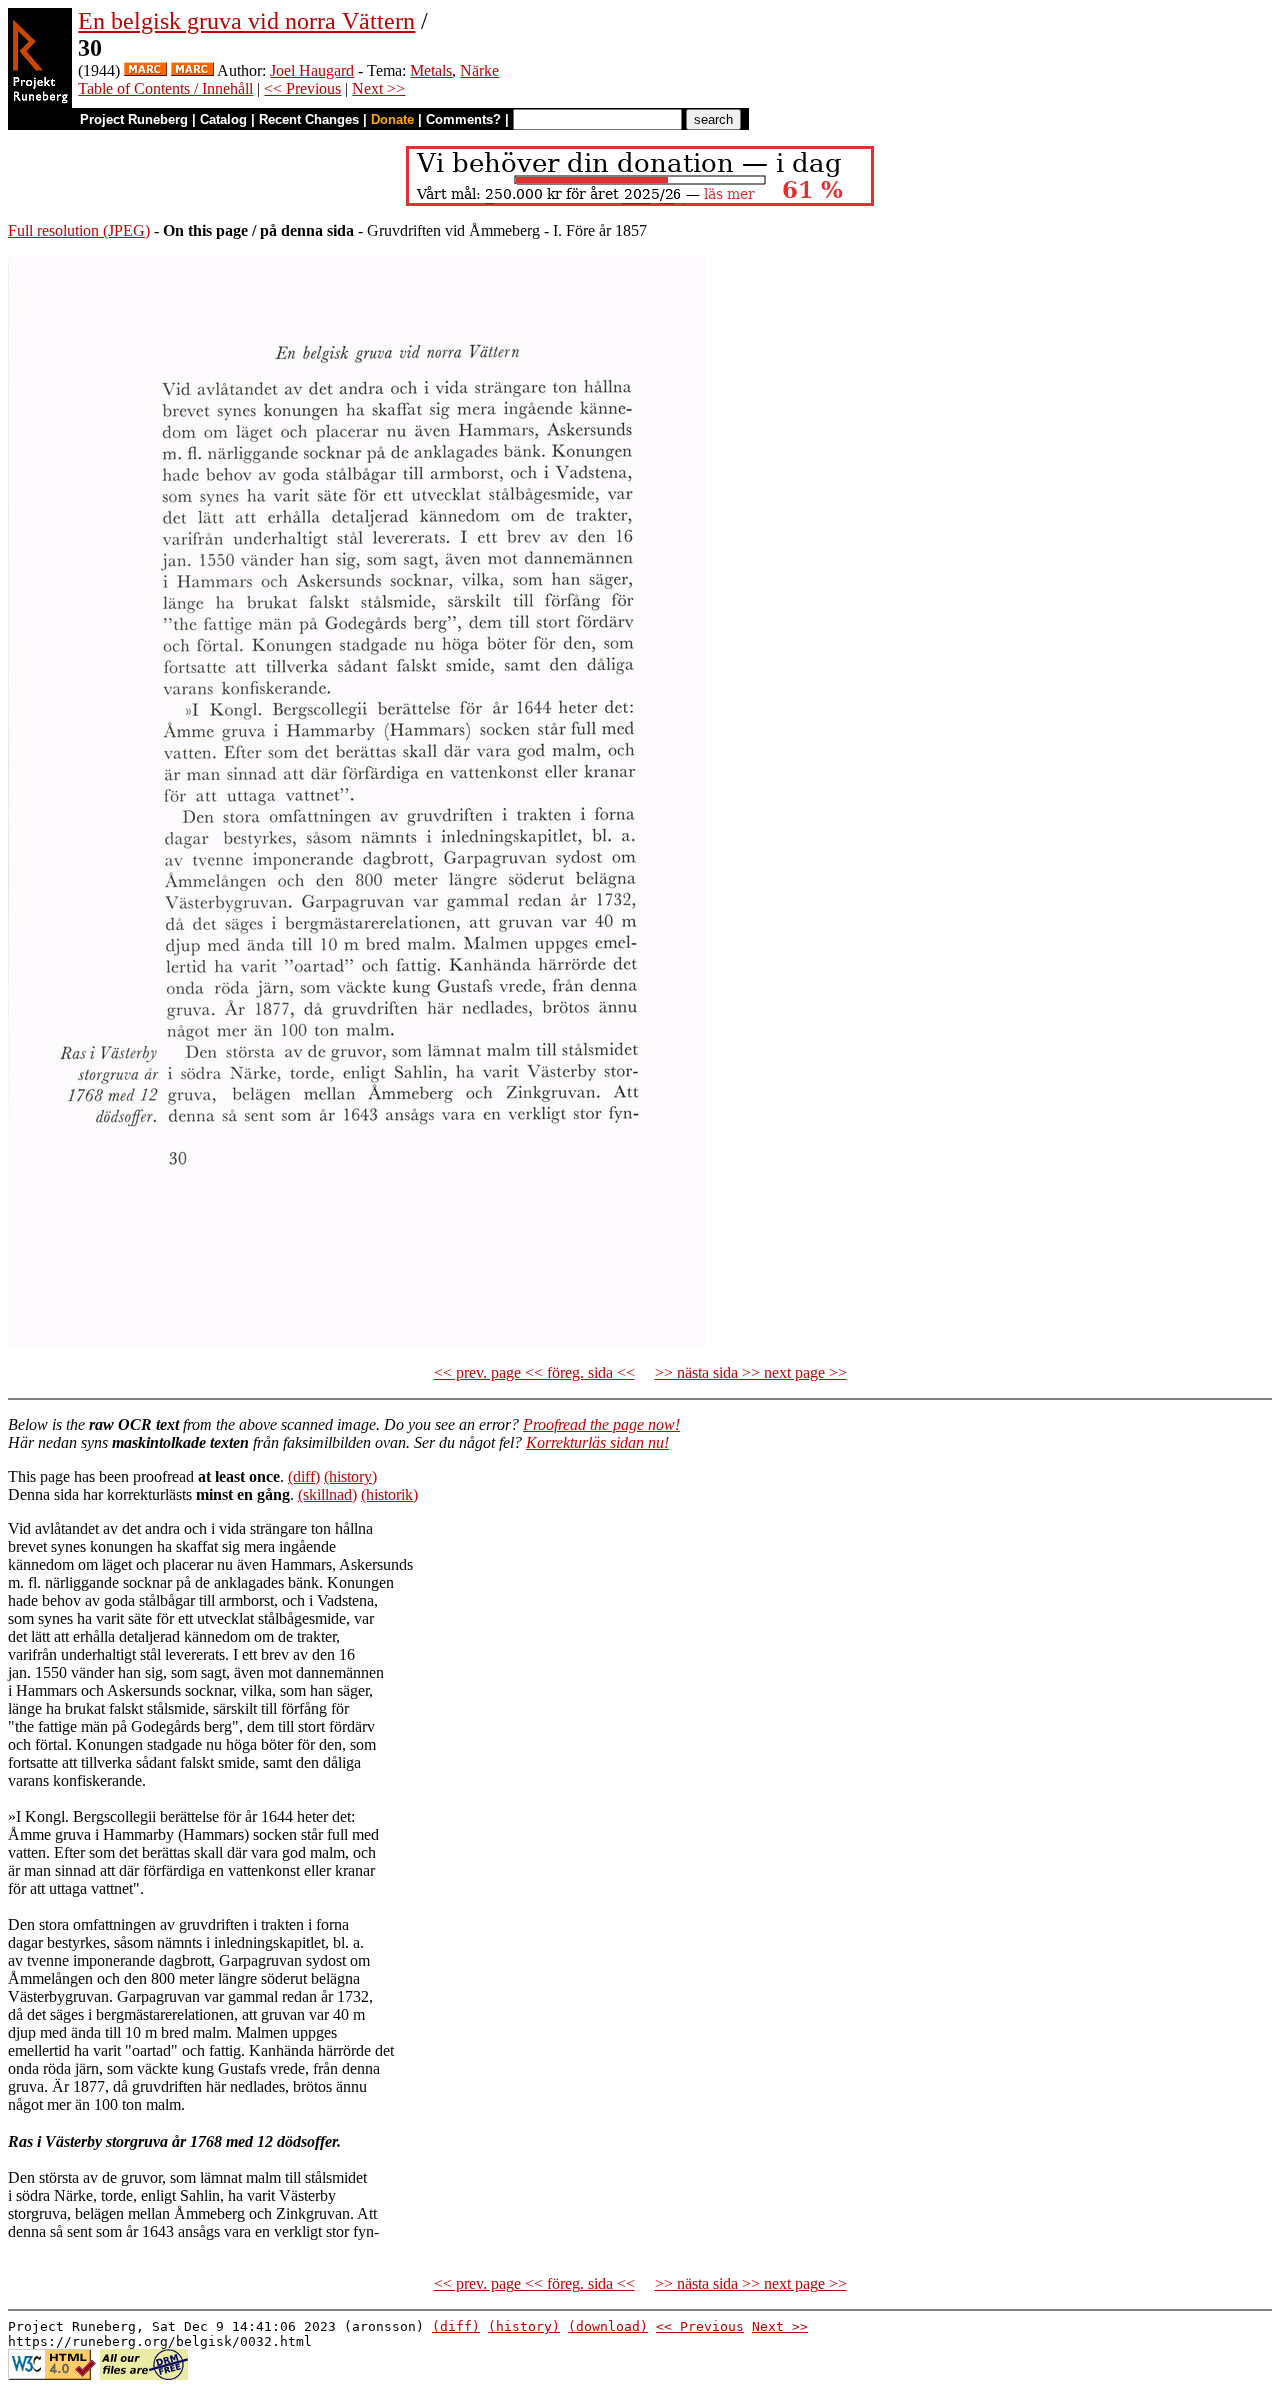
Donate (392, 119)
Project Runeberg (134, 119)
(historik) (389, 1494)
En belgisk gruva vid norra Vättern (246, 21)
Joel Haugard (312, 70)
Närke (479, 70)
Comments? (463, 119)
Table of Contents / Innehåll (165, 88)
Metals (431, 70)
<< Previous (302, 88)
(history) (350, 1476)
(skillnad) (327, 1494)
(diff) (304, 1476)
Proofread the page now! (601, 1424)
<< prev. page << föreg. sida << (534, 1372)
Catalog (223, 119)
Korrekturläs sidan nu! (597, 1442)
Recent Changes (309, 119)
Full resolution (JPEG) (79, 230)
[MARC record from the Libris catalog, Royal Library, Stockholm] (145, 70)
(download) (608, 2326)
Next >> (378, 88)
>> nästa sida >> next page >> (751, 1372)
